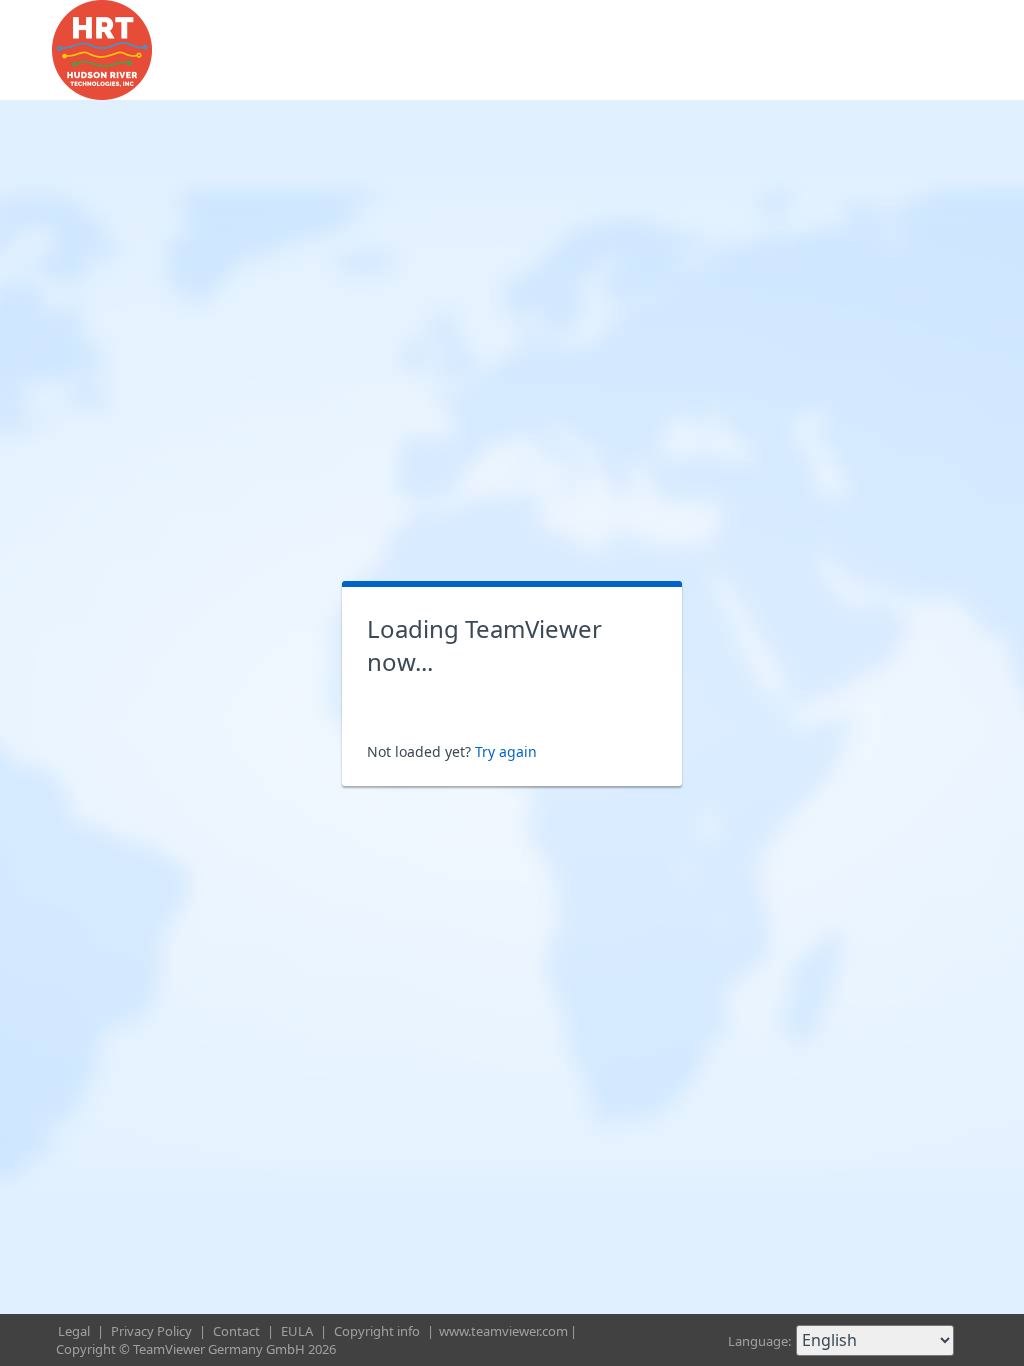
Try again (506, 751)
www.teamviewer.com (503, 1331)
